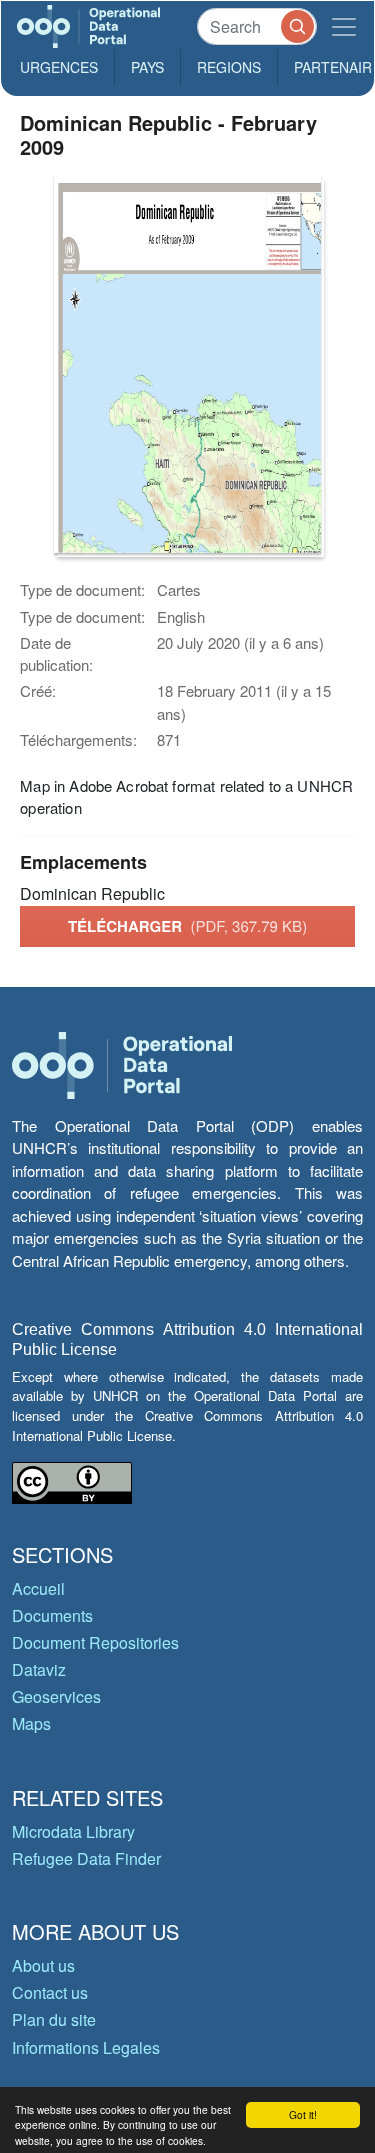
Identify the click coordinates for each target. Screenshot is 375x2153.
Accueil (38, 1588)
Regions (229, 67)
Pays (147, 67)
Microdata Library (73, 1831)
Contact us (50, 1992)
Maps (31, 1723)
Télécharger (187, 926)
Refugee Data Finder (86, 1858)
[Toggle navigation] (344, 26)
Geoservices (56, 1696)
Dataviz (39, 1669)
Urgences (59, 67)
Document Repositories (95, 1642)
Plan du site (54, 2019)
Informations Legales (86, 2047)
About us (43, 1965)
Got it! (303, 2114)
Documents (52, 1615)
